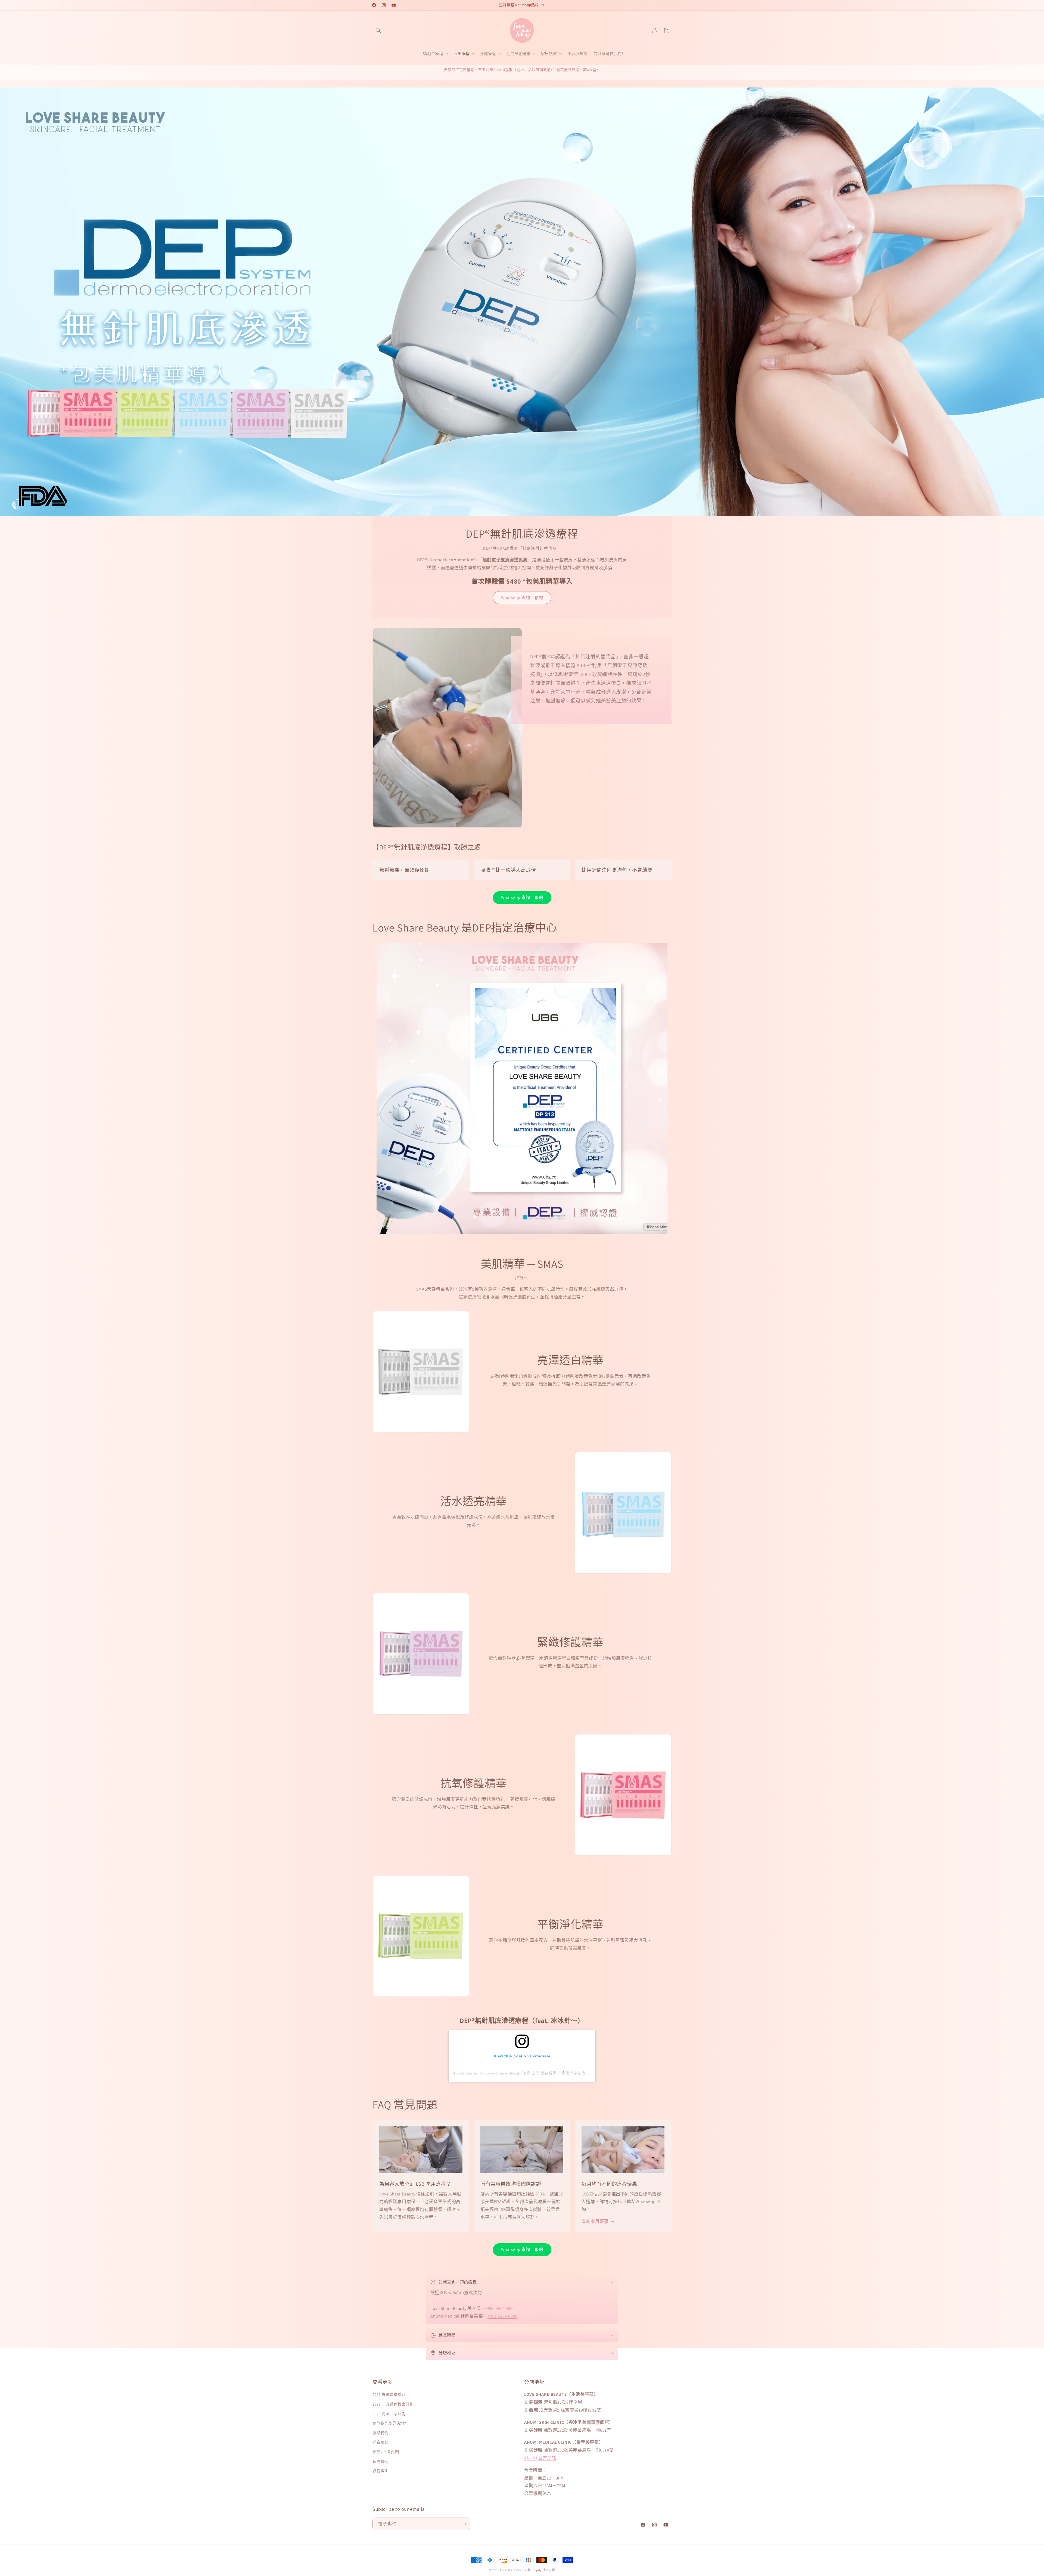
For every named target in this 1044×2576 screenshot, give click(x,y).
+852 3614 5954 (500, 2308)
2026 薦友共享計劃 (389, 2414)
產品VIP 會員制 (386, 2452)
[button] (378, 30)
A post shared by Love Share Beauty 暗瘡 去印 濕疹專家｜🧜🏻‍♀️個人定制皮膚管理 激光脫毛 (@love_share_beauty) (556, 2073)
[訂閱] (464, 2524)
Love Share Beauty (513, 2570)
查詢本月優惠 (595, 2221)
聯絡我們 (380, 2433)
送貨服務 (380, 2443)
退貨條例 (380, 2471)
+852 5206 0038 (502, 2316)
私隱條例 (380, 2462)
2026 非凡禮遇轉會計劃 (393, 2404)
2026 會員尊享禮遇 (389, 2395)
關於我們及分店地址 (390, 2423)
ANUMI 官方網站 (540, 2458)
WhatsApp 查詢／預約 (522, 597)
